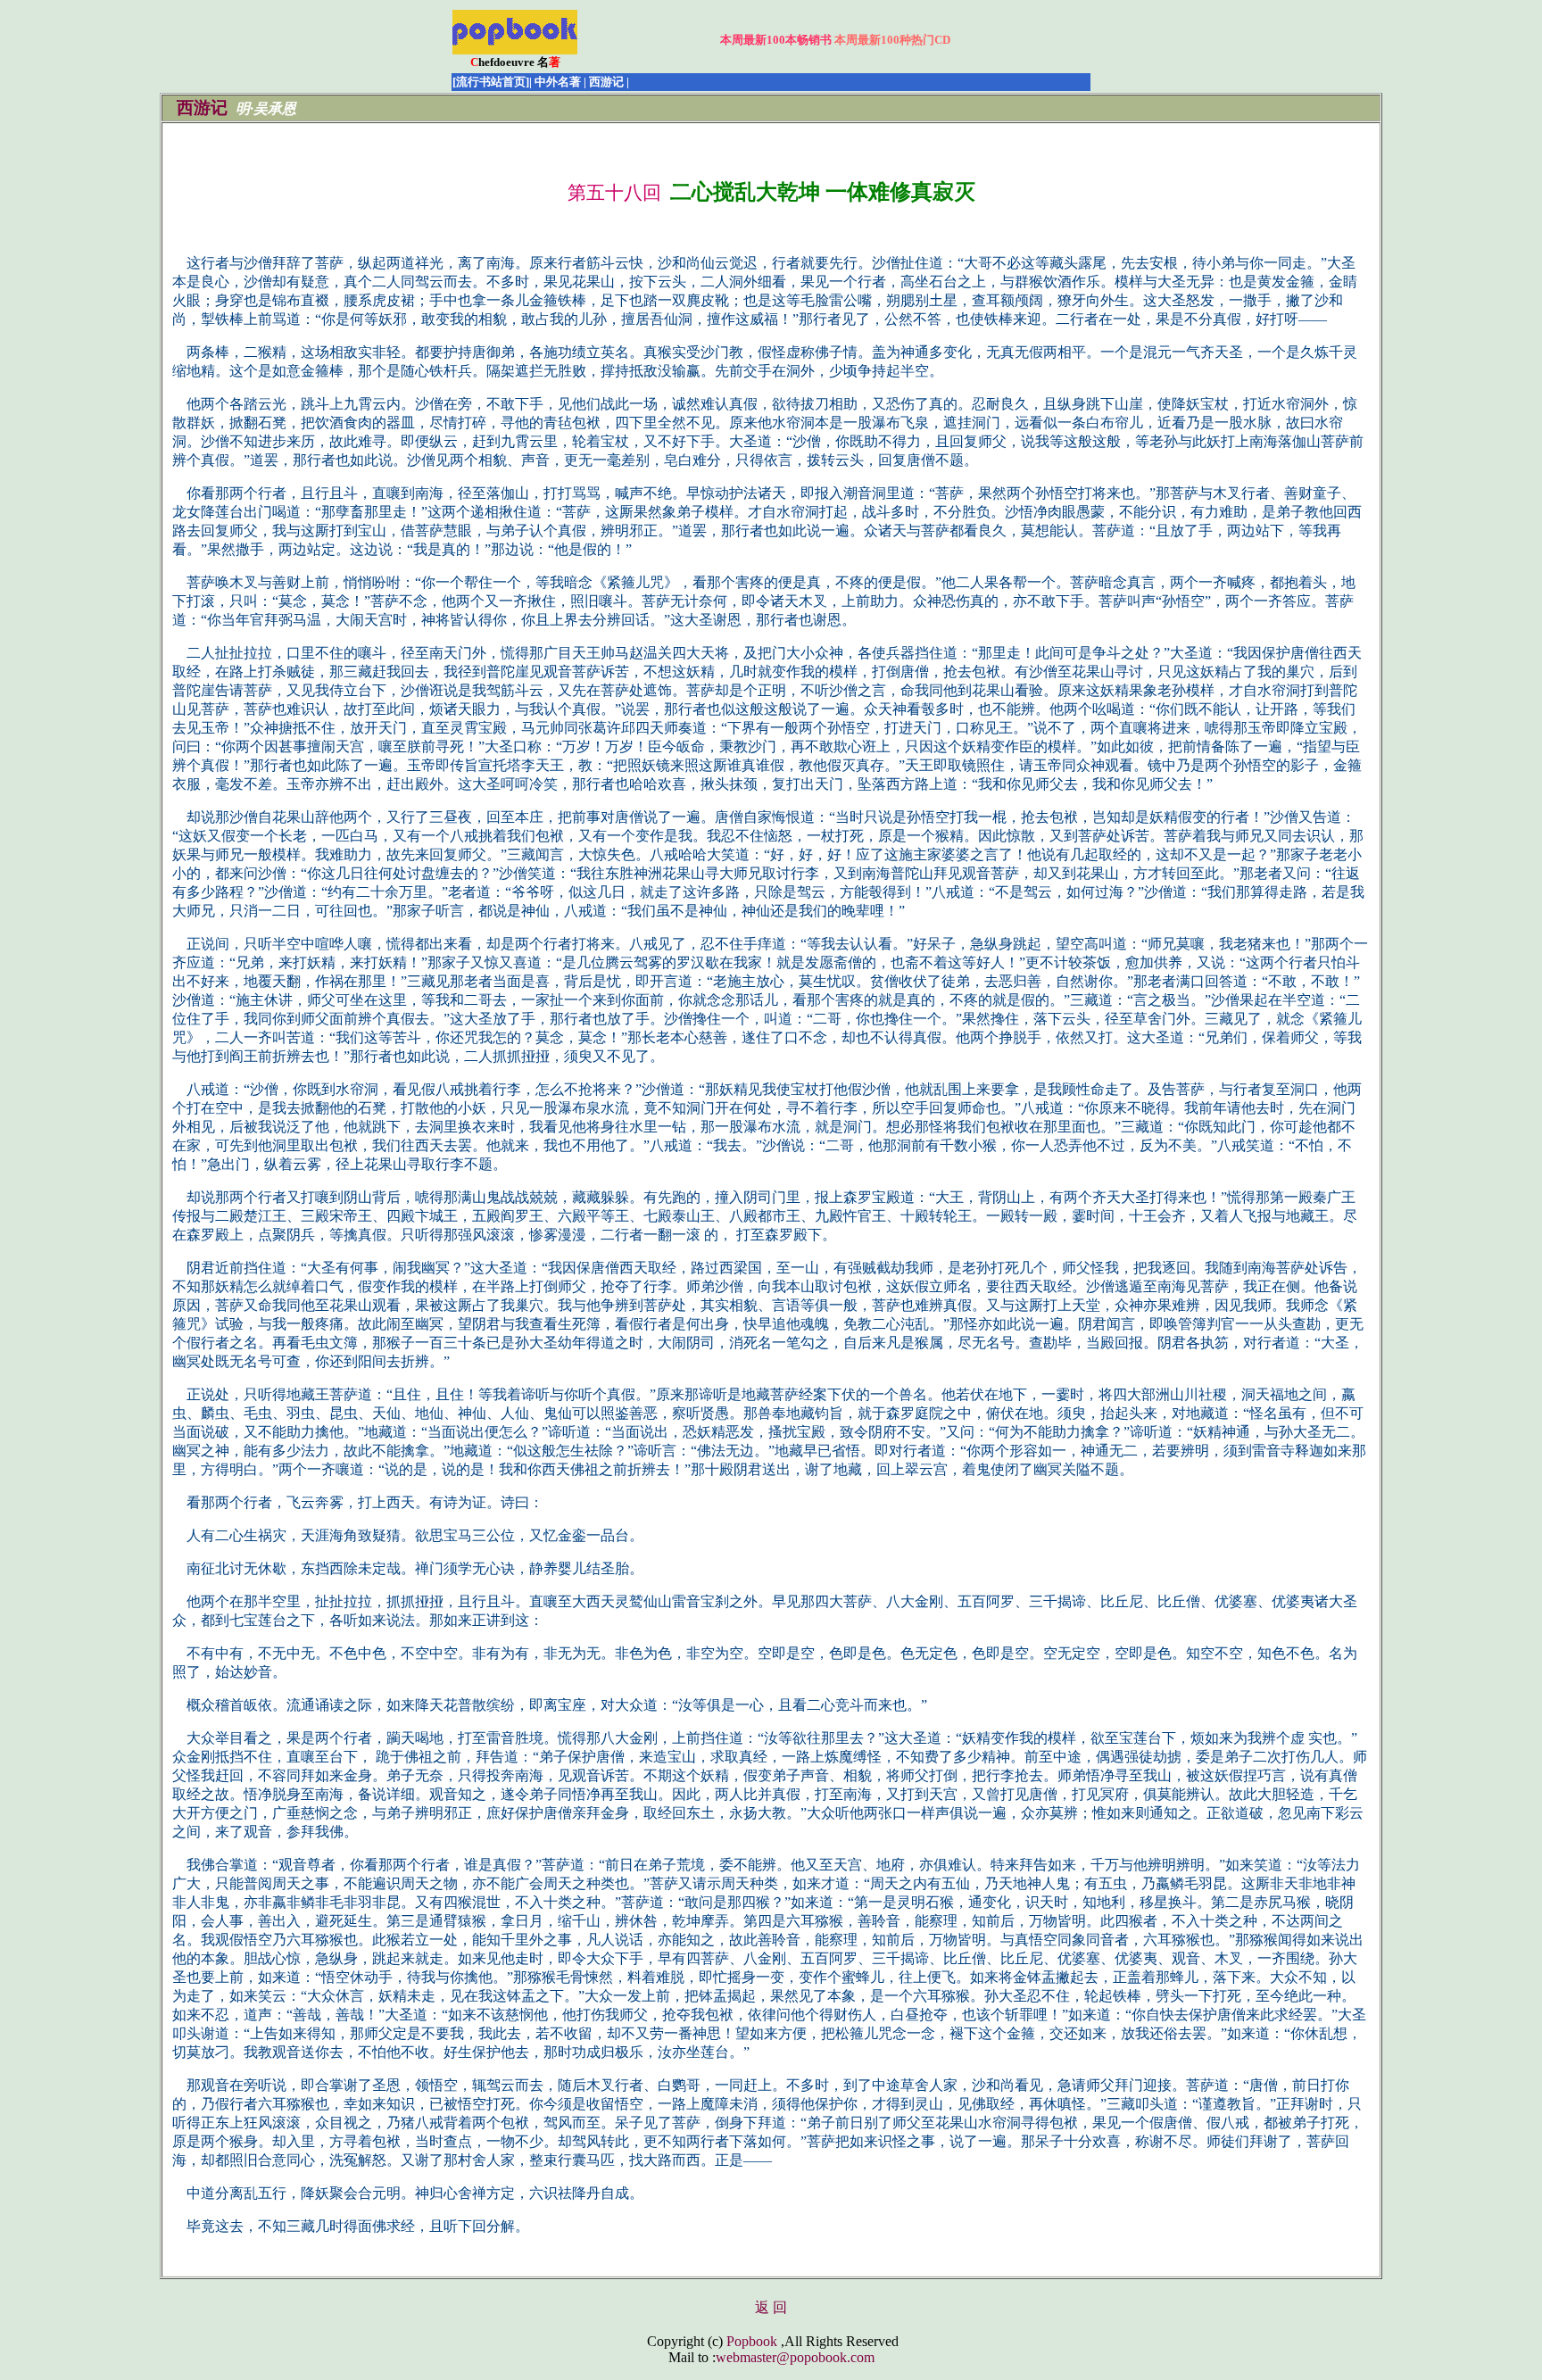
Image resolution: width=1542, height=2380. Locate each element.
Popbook (752, 2341)
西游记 (202, 108)
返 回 (771, 2307)
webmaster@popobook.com (795, 2357)
